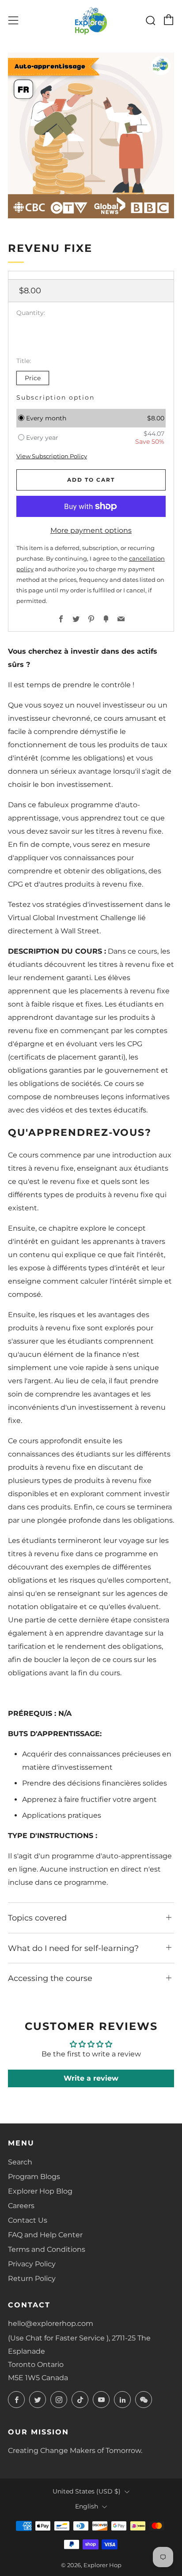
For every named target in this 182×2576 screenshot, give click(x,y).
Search (20, 2162)
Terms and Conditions (47, 2249)
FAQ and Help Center (45, 2235)
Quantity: (31, 313)
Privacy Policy (32, 2264)
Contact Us (28, 2220)
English (87, 2506)
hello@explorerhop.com (51, 2323)
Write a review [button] (91, 2078)
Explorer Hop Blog (40, 2191)
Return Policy (32, 2278)
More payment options (91, 530)
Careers (21, 2206)
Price (33, 378)
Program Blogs (34, 2177)
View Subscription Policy (52, 456)
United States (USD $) (87, 2491)
